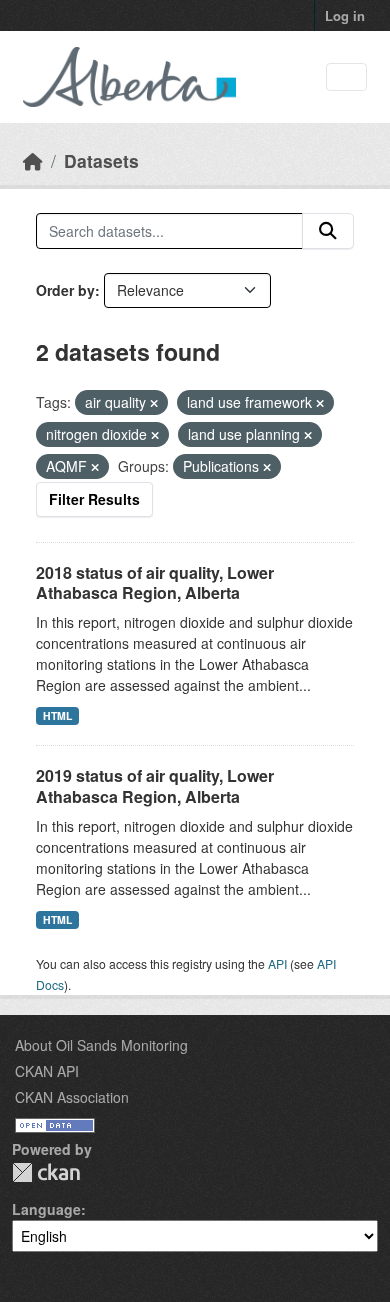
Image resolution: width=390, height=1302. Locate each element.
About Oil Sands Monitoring (101, 1045)
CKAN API (47, 1071)
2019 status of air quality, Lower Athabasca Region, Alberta (155, 786)
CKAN (46, 1172)
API (277, 963)
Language (46, 1209)
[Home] (33, 160)
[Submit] (328, 231)
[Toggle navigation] (346, 77)
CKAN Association (72, 1097)
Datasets (101, 160)
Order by (65, 290)
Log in (345, 15)
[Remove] (154, 403)
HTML (57, 715)
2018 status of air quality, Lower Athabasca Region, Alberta (155, 583)
